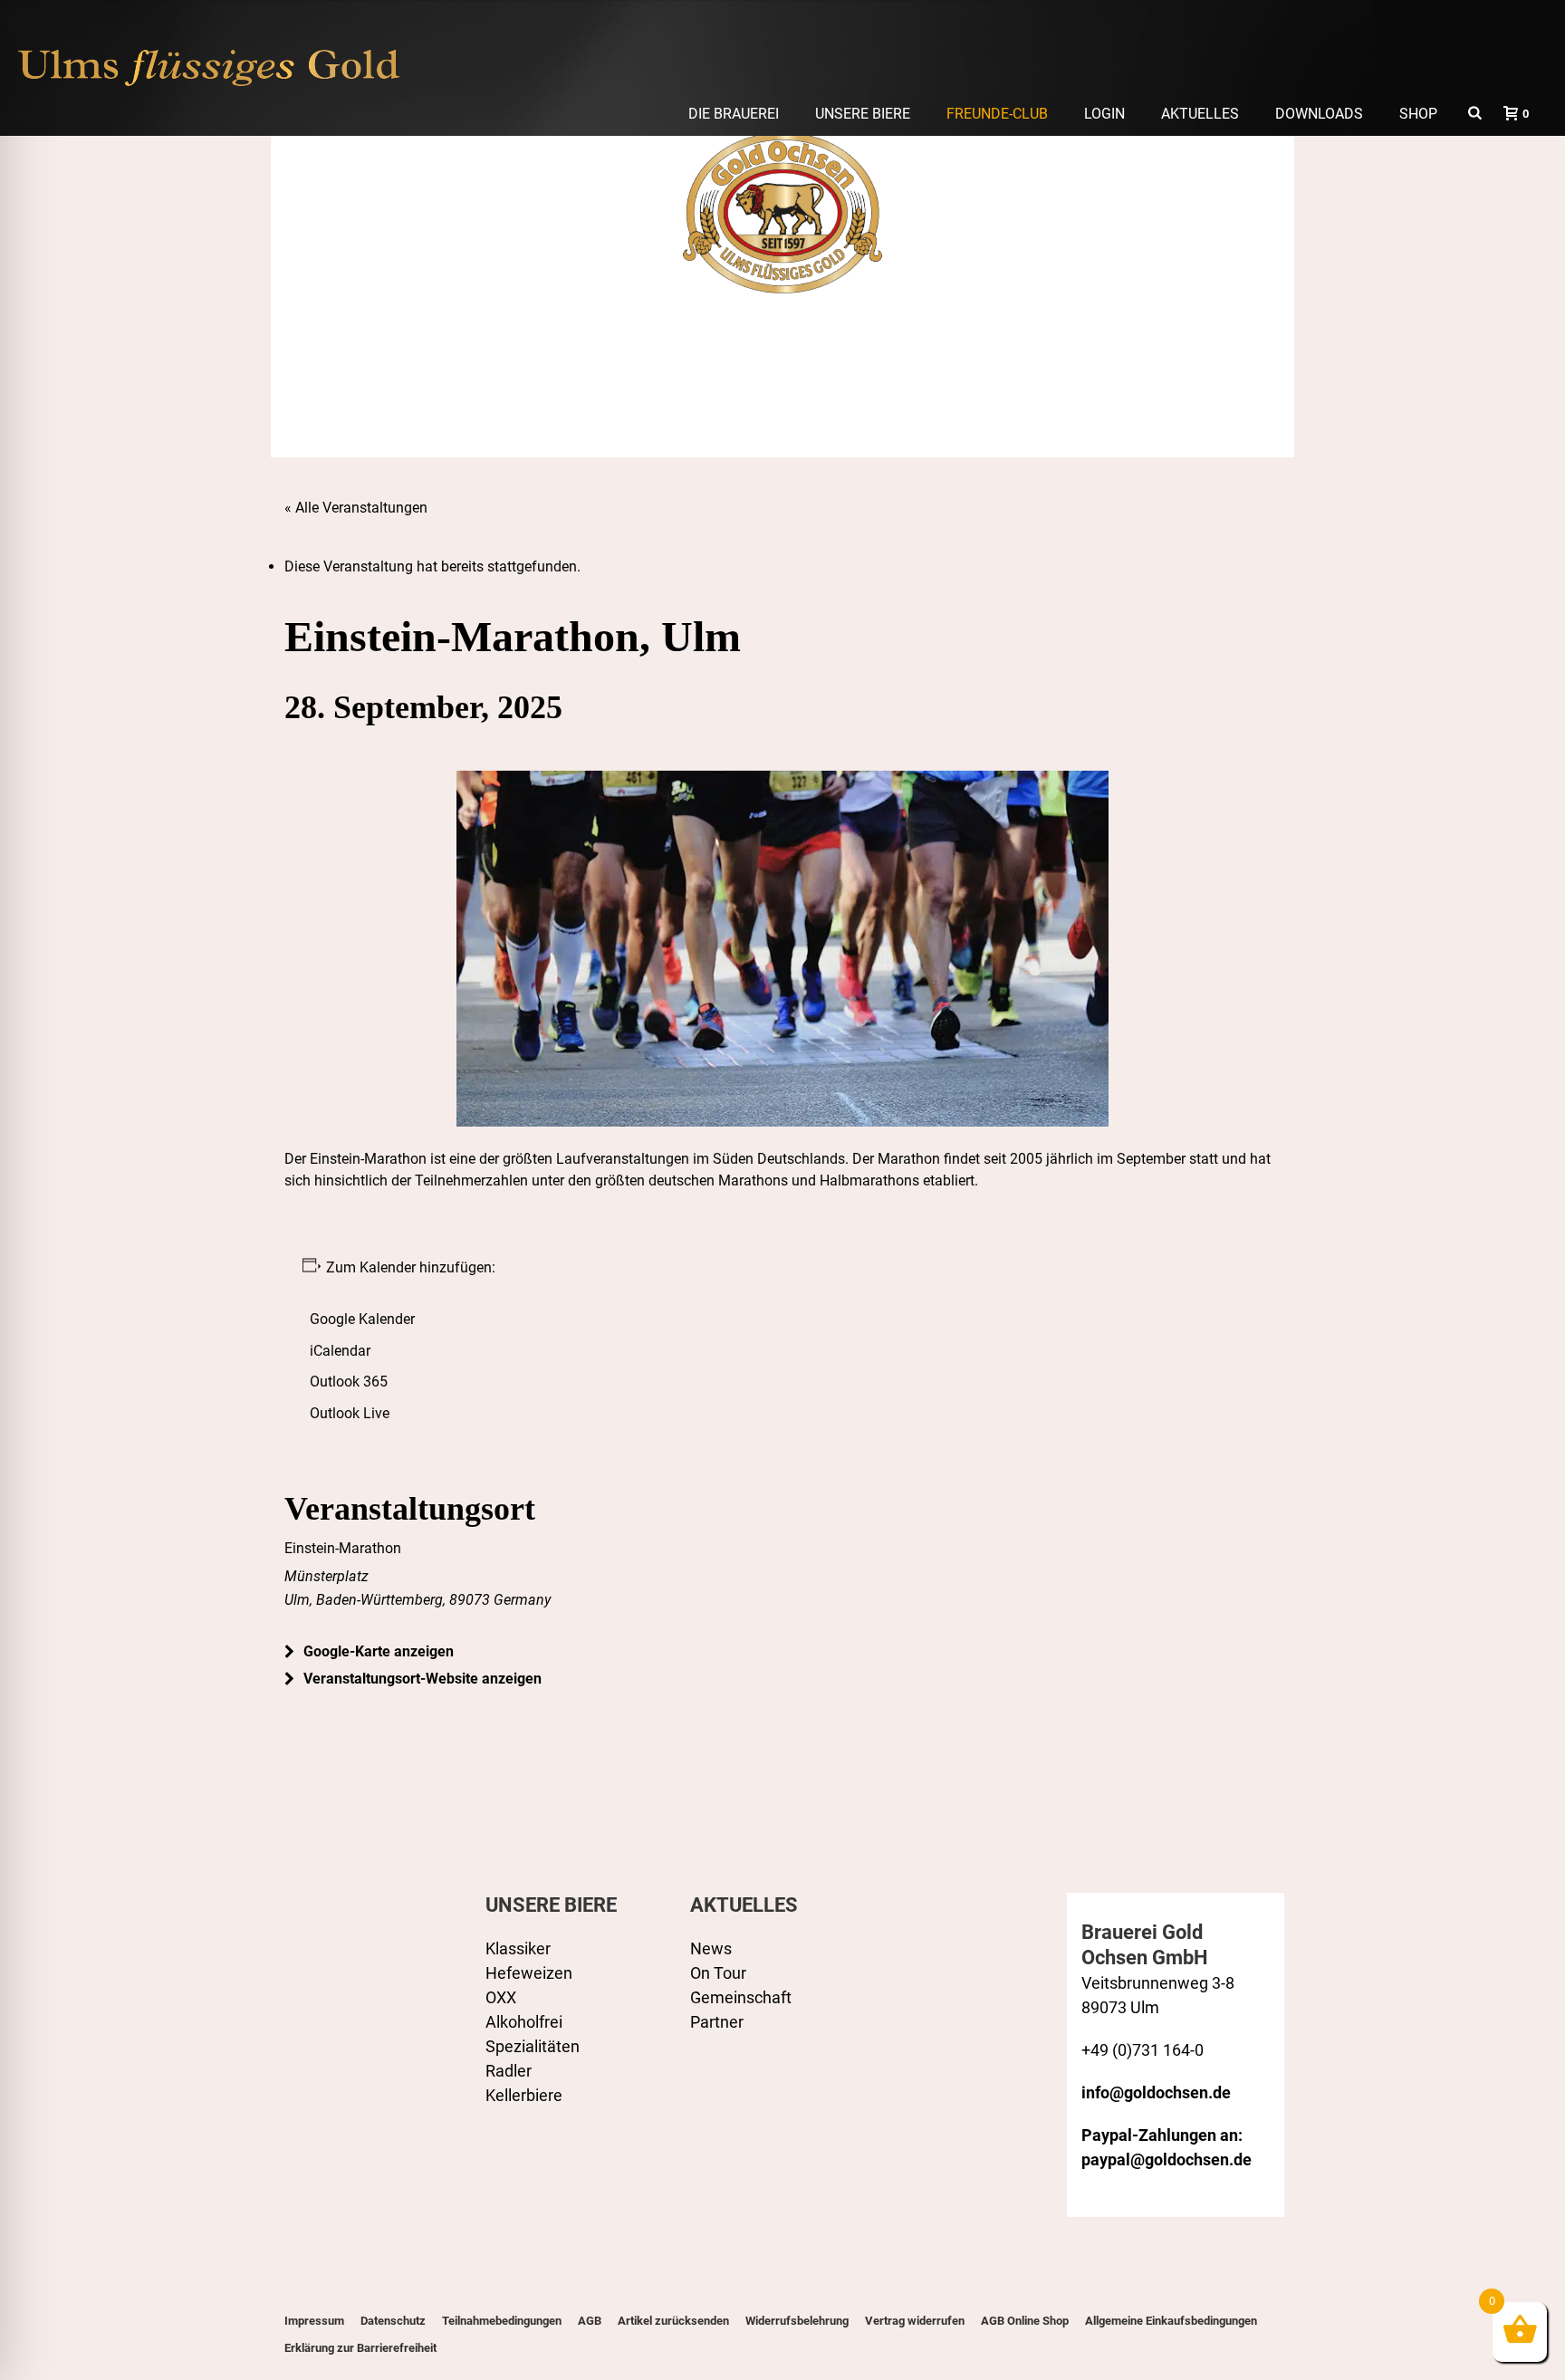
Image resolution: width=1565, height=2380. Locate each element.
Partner (717, 2022)
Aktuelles (1200, 114)
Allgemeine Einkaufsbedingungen (1171, 2321)
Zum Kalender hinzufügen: (409, 1267)
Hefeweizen (529, 1973)
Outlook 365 (349, 1382)
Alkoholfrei (524, 2022)
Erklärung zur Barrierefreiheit (360, 2348)
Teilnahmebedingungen (502, 2321)
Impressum (314, 2321)
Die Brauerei (734, 114)
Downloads (1319, 114)
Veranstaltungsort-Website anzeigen (422, 1679)
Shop (1418, 114)
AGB (590, 2321)
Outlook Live (350, 1413)
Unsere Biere (863, 114)
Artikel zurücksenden (673, 2321)
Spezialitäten (533, 2046)
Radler (509, 2071)
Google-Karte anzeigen (379, 1651)
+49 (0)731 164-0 (1143, 2050)
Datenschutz (393, 2321)
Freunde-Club (997, 114)
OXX (501, 1997)
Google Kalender (362, 1319)
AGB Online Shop (1025, 2321)
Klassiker (518, 1948)
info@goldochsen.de (1156, 2092)
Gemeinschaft (741, 1997)
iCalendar (340, 1351)
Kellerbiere (524, 2095)
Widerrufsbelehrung (797, 2321)
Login (1104, 114)
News (711, 1948)
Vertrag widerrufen (915, 2321)
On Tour (718, 1973)
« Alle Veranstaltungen (356, 508)
